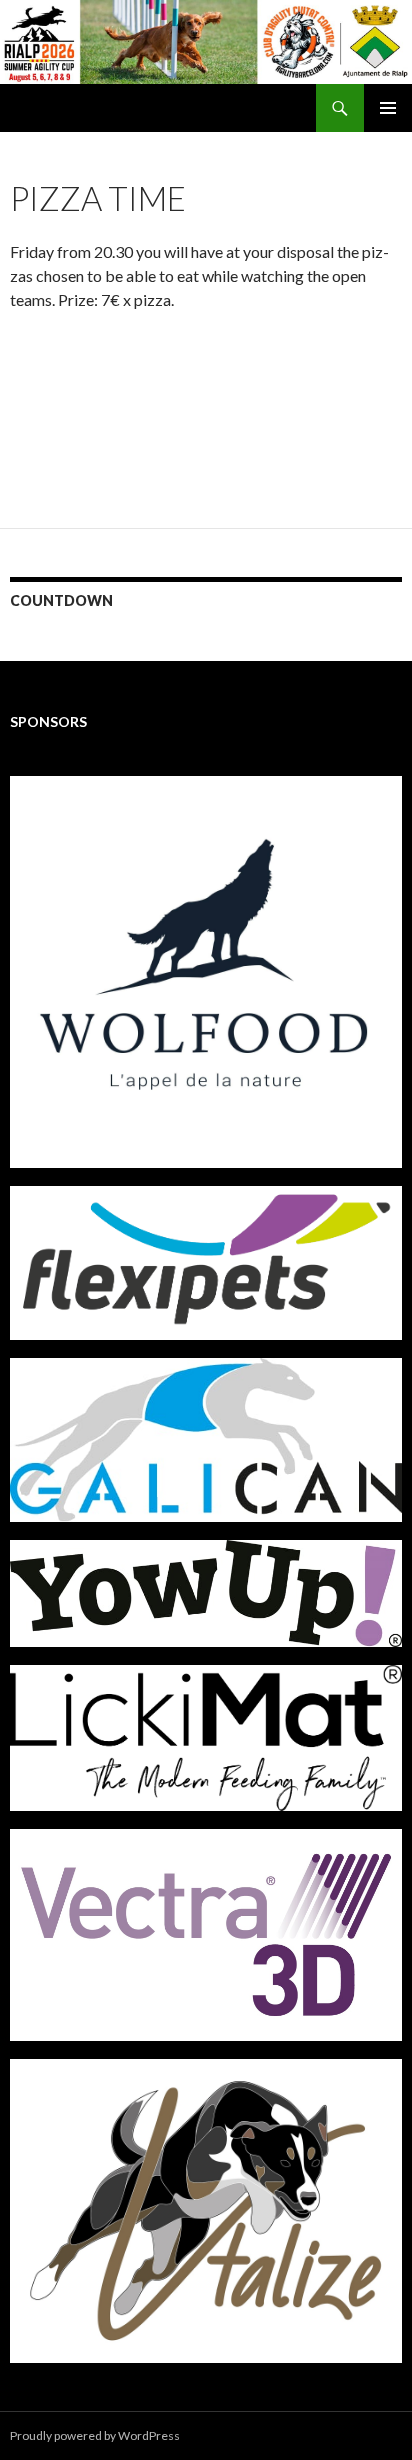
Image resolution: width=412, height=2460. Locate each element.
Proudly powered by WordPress (95, 2435)
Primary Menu (388, 108)
